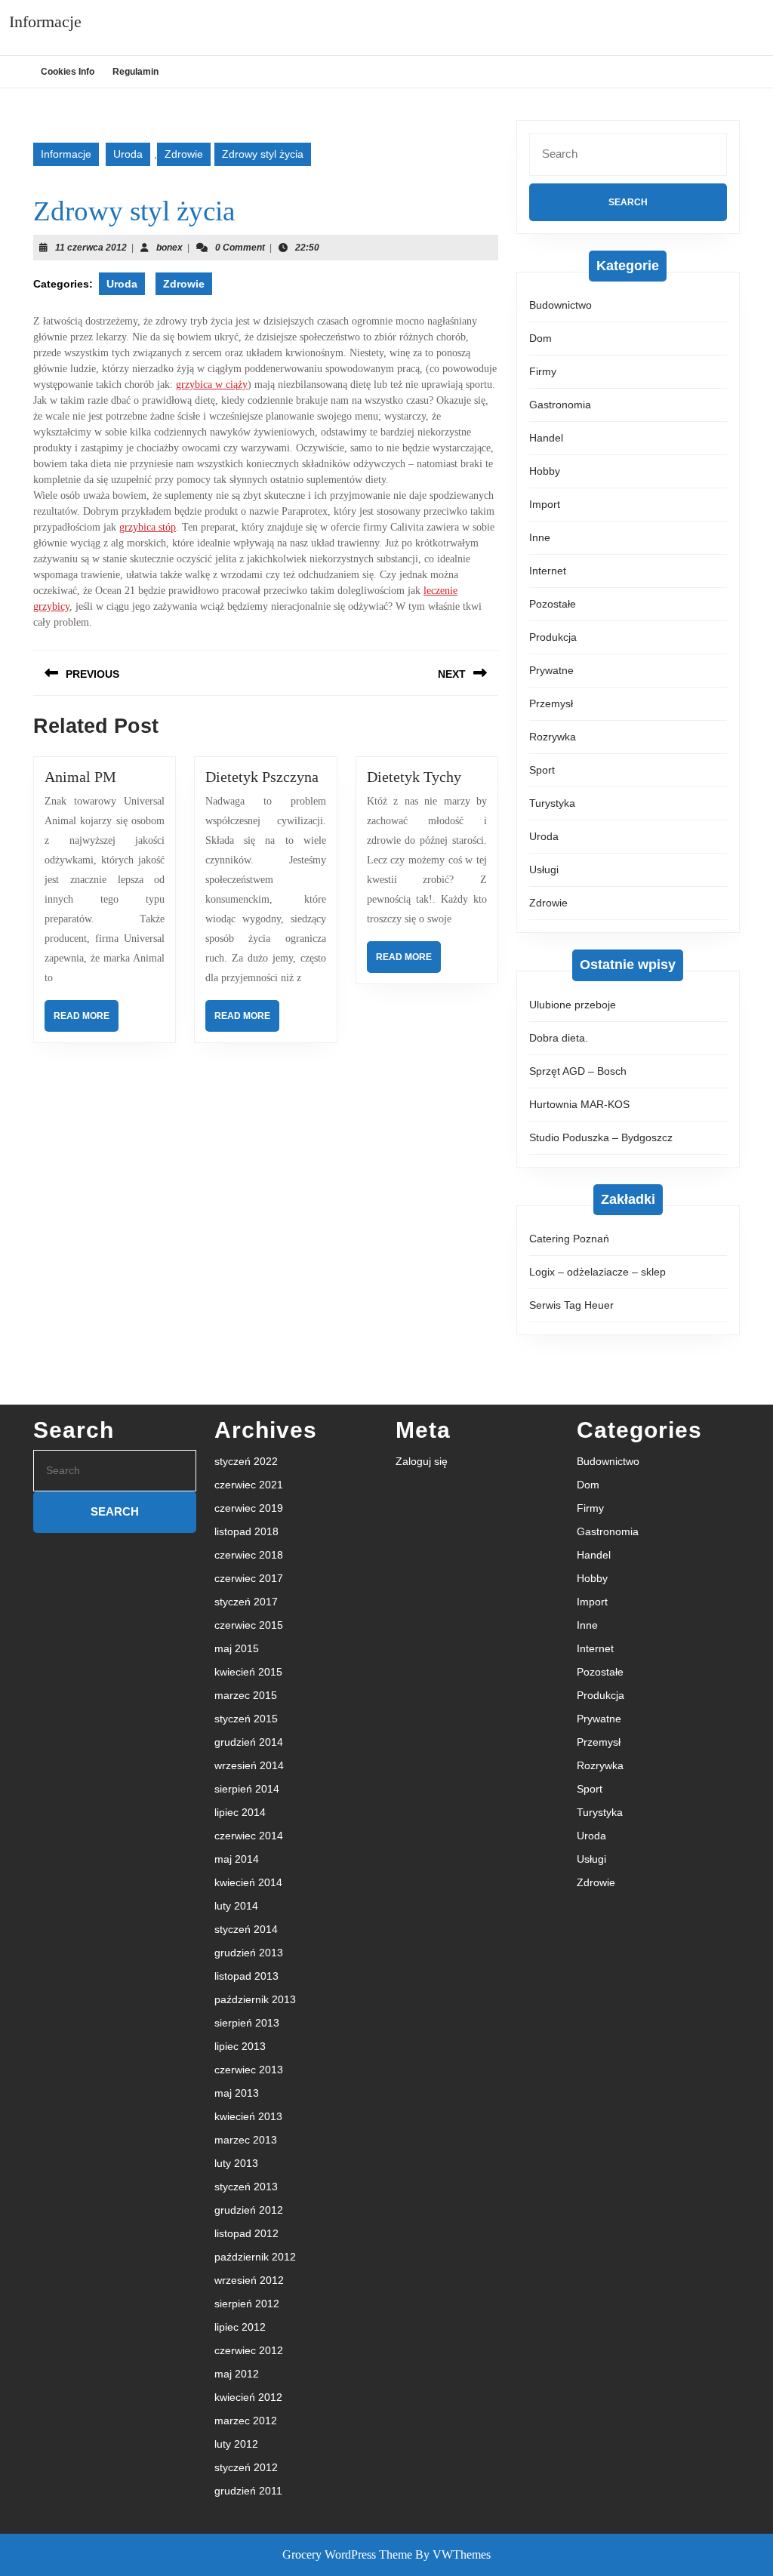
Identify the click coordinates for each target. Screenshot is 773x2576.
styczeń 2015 (246, 1719)
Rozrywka (553, 737)
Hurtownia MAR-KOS (579, 1104)
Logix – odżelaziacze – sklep (597, 1272)
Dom (540, 338)
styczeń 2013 (246, 2187)
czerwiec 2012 (249, 2350)
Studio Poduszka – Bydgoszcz (601, 1137)
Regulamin (136, 72)
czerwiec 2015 (249, 1625)
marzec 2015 (246, 1695)
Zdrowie (184, 154)
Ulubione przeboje (573, 1005)
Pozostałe (553, 604)
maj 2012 (237, 2374)
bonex (169, 248)
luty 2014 (236, 1906)
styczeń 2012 (246, 2467)
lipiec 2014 (240, 1812)
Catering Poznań (569, 1239)
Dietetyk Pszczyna (262, 777)
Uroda (128, 154)
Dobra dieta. (559, 1038)
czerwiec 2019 (249, 1508)
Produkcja (553, 637)
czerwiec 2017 (249, 1578)
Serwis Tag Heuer (571, 1305)
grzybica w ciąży (212, 385)
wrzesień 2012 (249, 2280)
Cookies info (68, 72)
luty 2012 (236, 2444)
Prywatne (551, 670)
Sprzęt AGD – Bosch (578, 1071)
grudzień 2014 (249, 1742)
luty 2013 (236, 2163)
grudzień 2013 (249, 1953)
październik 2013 (255, 1999)
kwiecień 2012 (248, 2397)
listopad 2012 (246, 2233)
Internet (548, 571)
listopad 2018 (246, 1531)
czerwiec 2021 (249, 1485)
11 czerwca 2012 (91, 248)
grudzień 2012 (249, 2210)
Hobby (545, 471)
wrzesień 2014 (249, 1765)
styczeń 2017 (246, 1602)
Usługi (544, 869)
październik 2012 (255, 2257)
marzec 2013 (246, 2140)
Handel (546, 438)
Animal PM (80, 777)
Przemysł (551, 703)
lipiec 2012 (240, 2327)
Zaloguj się (422, 1461)
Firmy (543, 371)
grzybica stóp (148, 527)
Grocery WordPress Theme (347, 2554)
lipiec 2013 (240, 2046)
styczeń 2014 (246, 1929)
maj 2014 (237, 1859)
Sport (542, 770)
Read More (86, 1021)
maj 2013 (237, 2093)
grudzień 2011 (248, 2491)
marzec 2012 (246, 2421)
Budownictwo (561, 305)
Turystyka (552, 803)
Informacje (45, 22)
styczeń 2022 (246, 1461)
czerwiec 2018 (249, 1555)
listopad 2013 (246, 1976)
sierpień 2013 (247, 2023)
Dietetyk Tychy (414, 777)
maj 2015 (237, 1648)
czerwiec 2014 (249, 1836)
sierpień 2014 (247, 1789)
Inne (540, 537)
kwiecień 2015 (248, 1672)
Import (545, 504)
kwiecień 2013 (248, 2116)
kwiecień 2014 (248, 1882)
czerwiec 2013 (249, 2070)
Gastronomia (560, 405)
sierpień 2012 (247, 2304)
